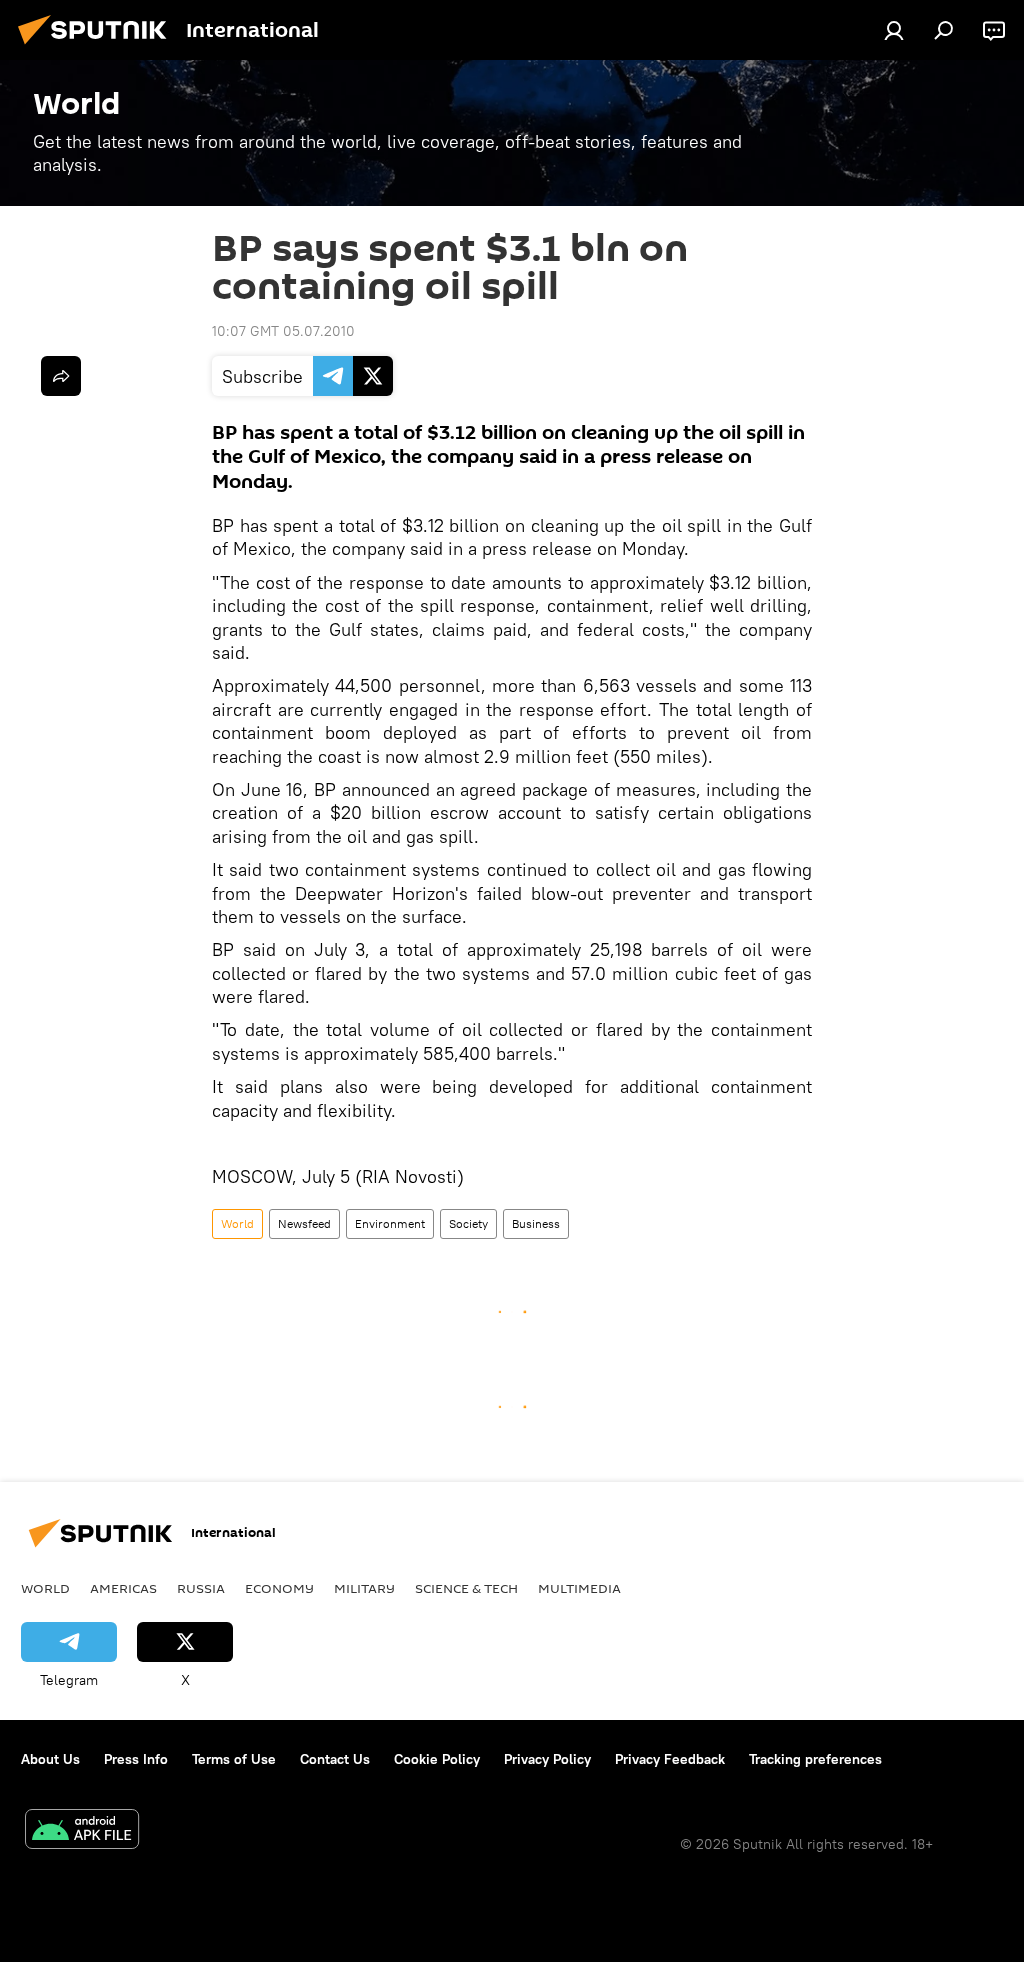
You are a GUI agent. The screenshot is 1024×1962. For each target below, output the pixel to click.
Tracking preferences (815, 1759)
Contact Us (335, 1759)
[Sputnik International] (98, 47)
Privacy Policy (547, 1759)
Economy (279, 1588)
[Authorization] (894, 30)
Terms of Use (234, 1759)
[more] (61, 376)
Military (364, 1588)
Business (536, 1223)
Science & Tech (466, 1588)
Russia (201, 1588)
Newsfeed (304, 1223)
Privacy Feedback (670, 1759)
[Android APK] (82, 1831)
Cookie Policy (437, 1759)
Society (468, 1223)
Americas (123, 1588)
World (237, 1223)
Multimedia (579, 1588)
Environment (390, 1223)
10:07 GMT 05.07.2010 (283, 331)
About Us (50, 1759)
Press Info (136, 1759)
